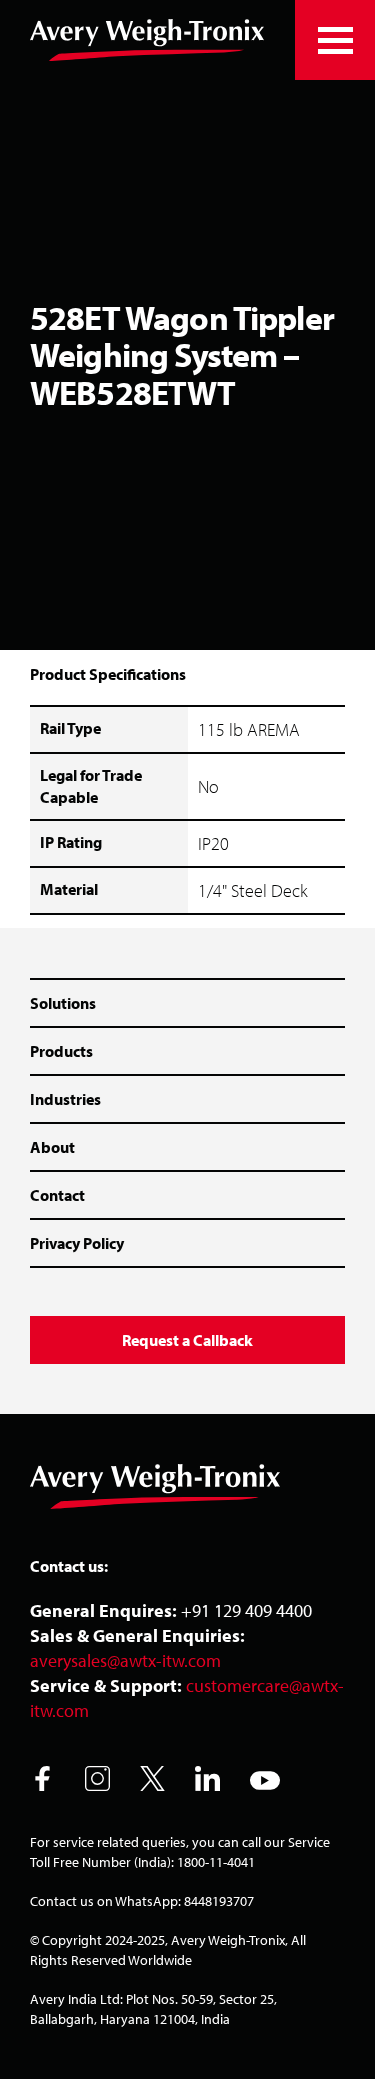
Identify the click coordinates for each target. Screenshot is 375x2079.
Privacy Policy (77, 1243)
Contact (57, 1195)
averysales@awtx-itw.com (125, 1660)
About (52, 1147)
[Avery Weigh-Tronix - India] (147, 40)
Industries (65, 1099)
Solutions (63, 1003)
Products (61, 1051)
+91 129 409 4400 (246, 1610)
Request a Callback (187, 1340)
